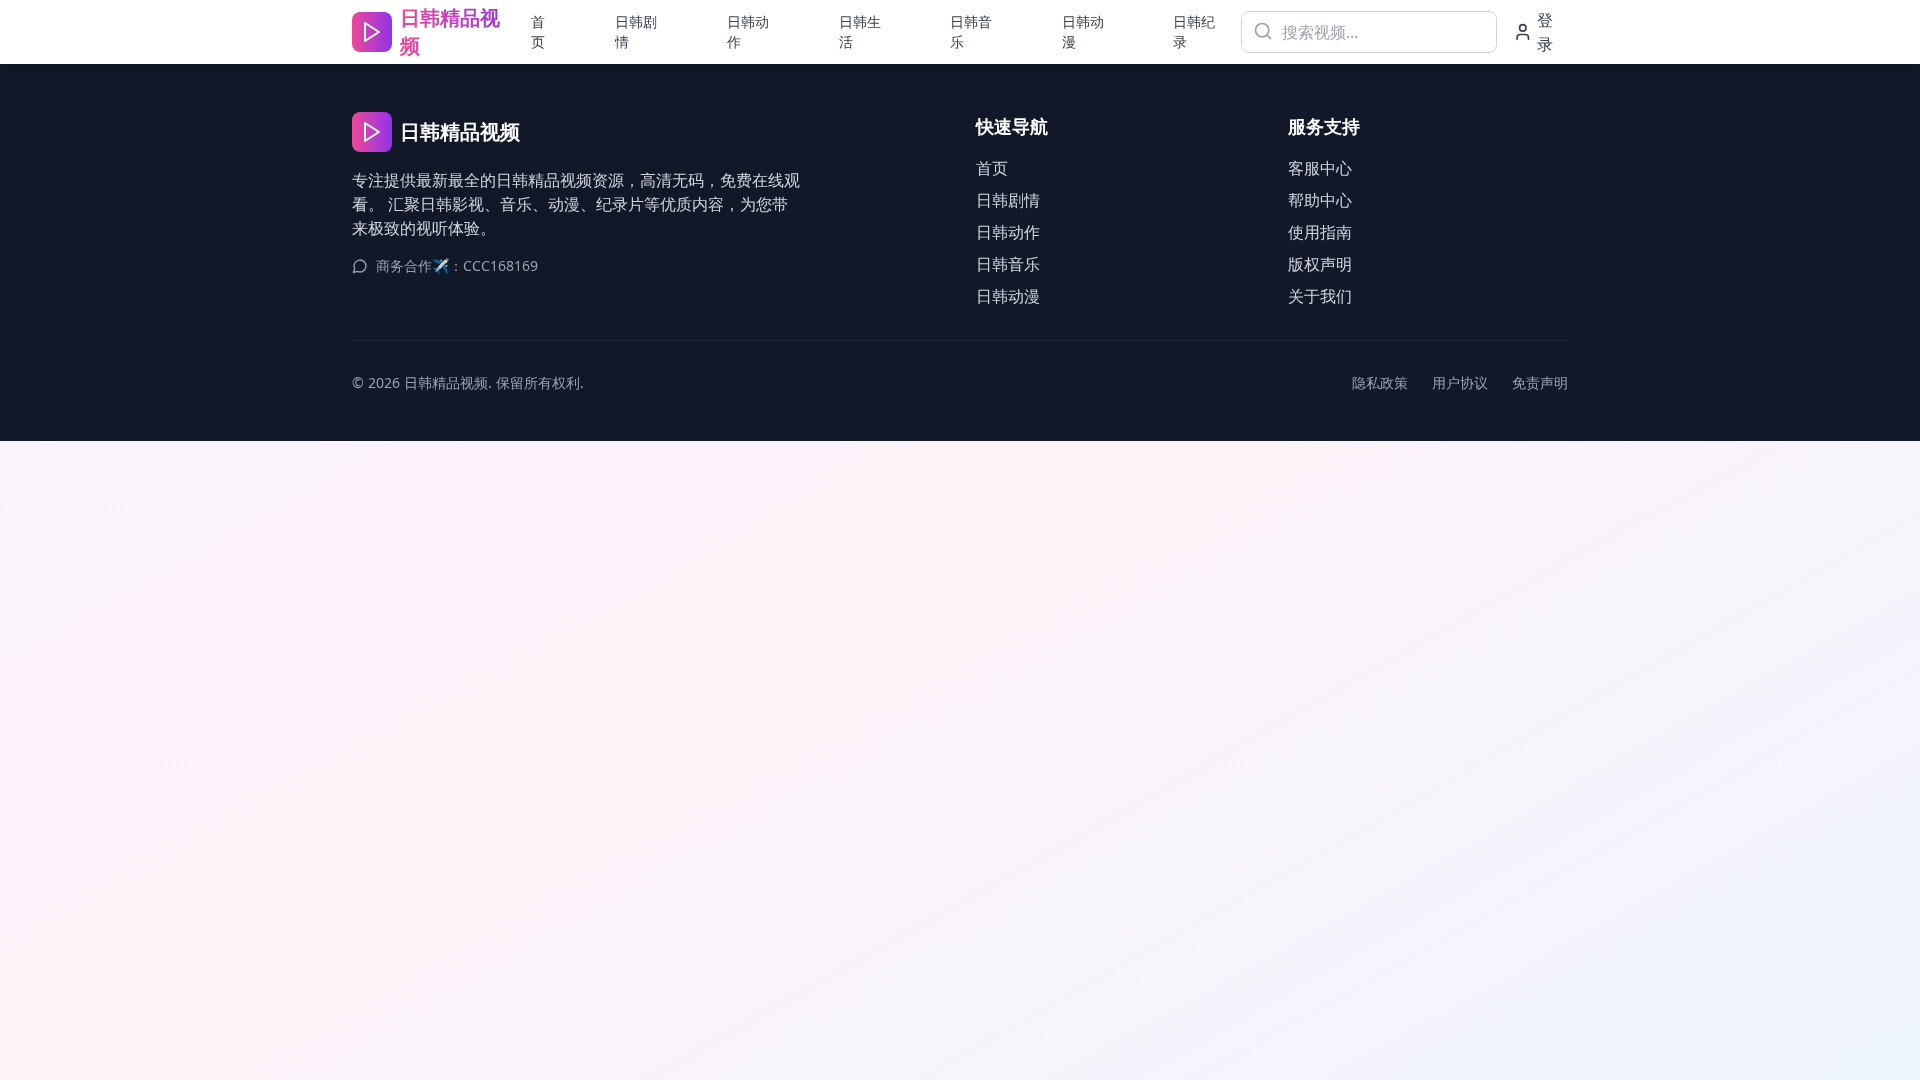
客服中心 (1320, 168)
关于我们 (1320, 296)
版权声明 (1320, 264)
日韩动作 (748, 31)
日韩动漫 (1083, 31)
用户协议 (1460, 382)
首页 (538, 31)
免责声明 (1540, 382)
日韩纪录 (1194, 31)
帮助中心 (1320, 200)
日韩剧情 (636, 31)
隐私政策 (1380, 382)
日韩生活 (860, 31)
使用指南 (1320, 232)
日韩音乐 (971, 31)
